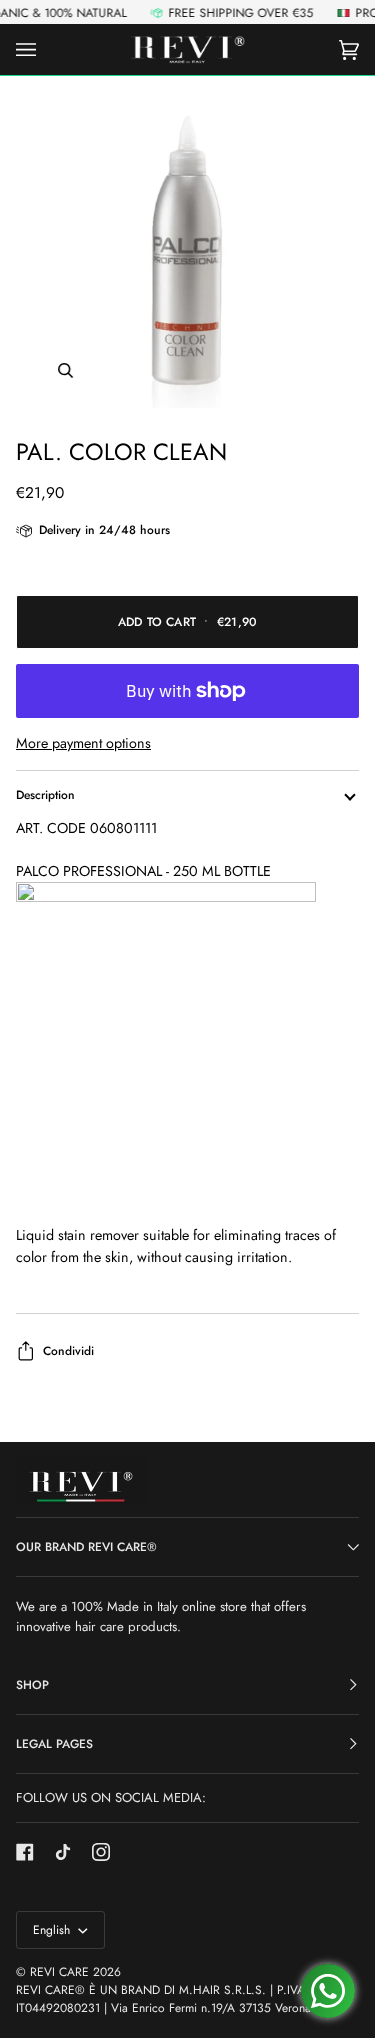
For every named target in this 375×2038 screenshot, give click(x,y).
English (53, 1930)
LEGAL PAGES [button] (54, 1744)
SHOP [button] (32, 1685)
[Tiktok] (63, 1852)
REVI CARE (59, 1972)
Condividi (68, 1351)
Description (45, 795)
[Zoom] (187, 249)
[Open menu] (46, 49)
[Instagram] (101, 1852)
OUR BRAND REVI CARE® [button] (86, 1547)
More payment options (83, 743)
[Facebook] (25, 1852)
